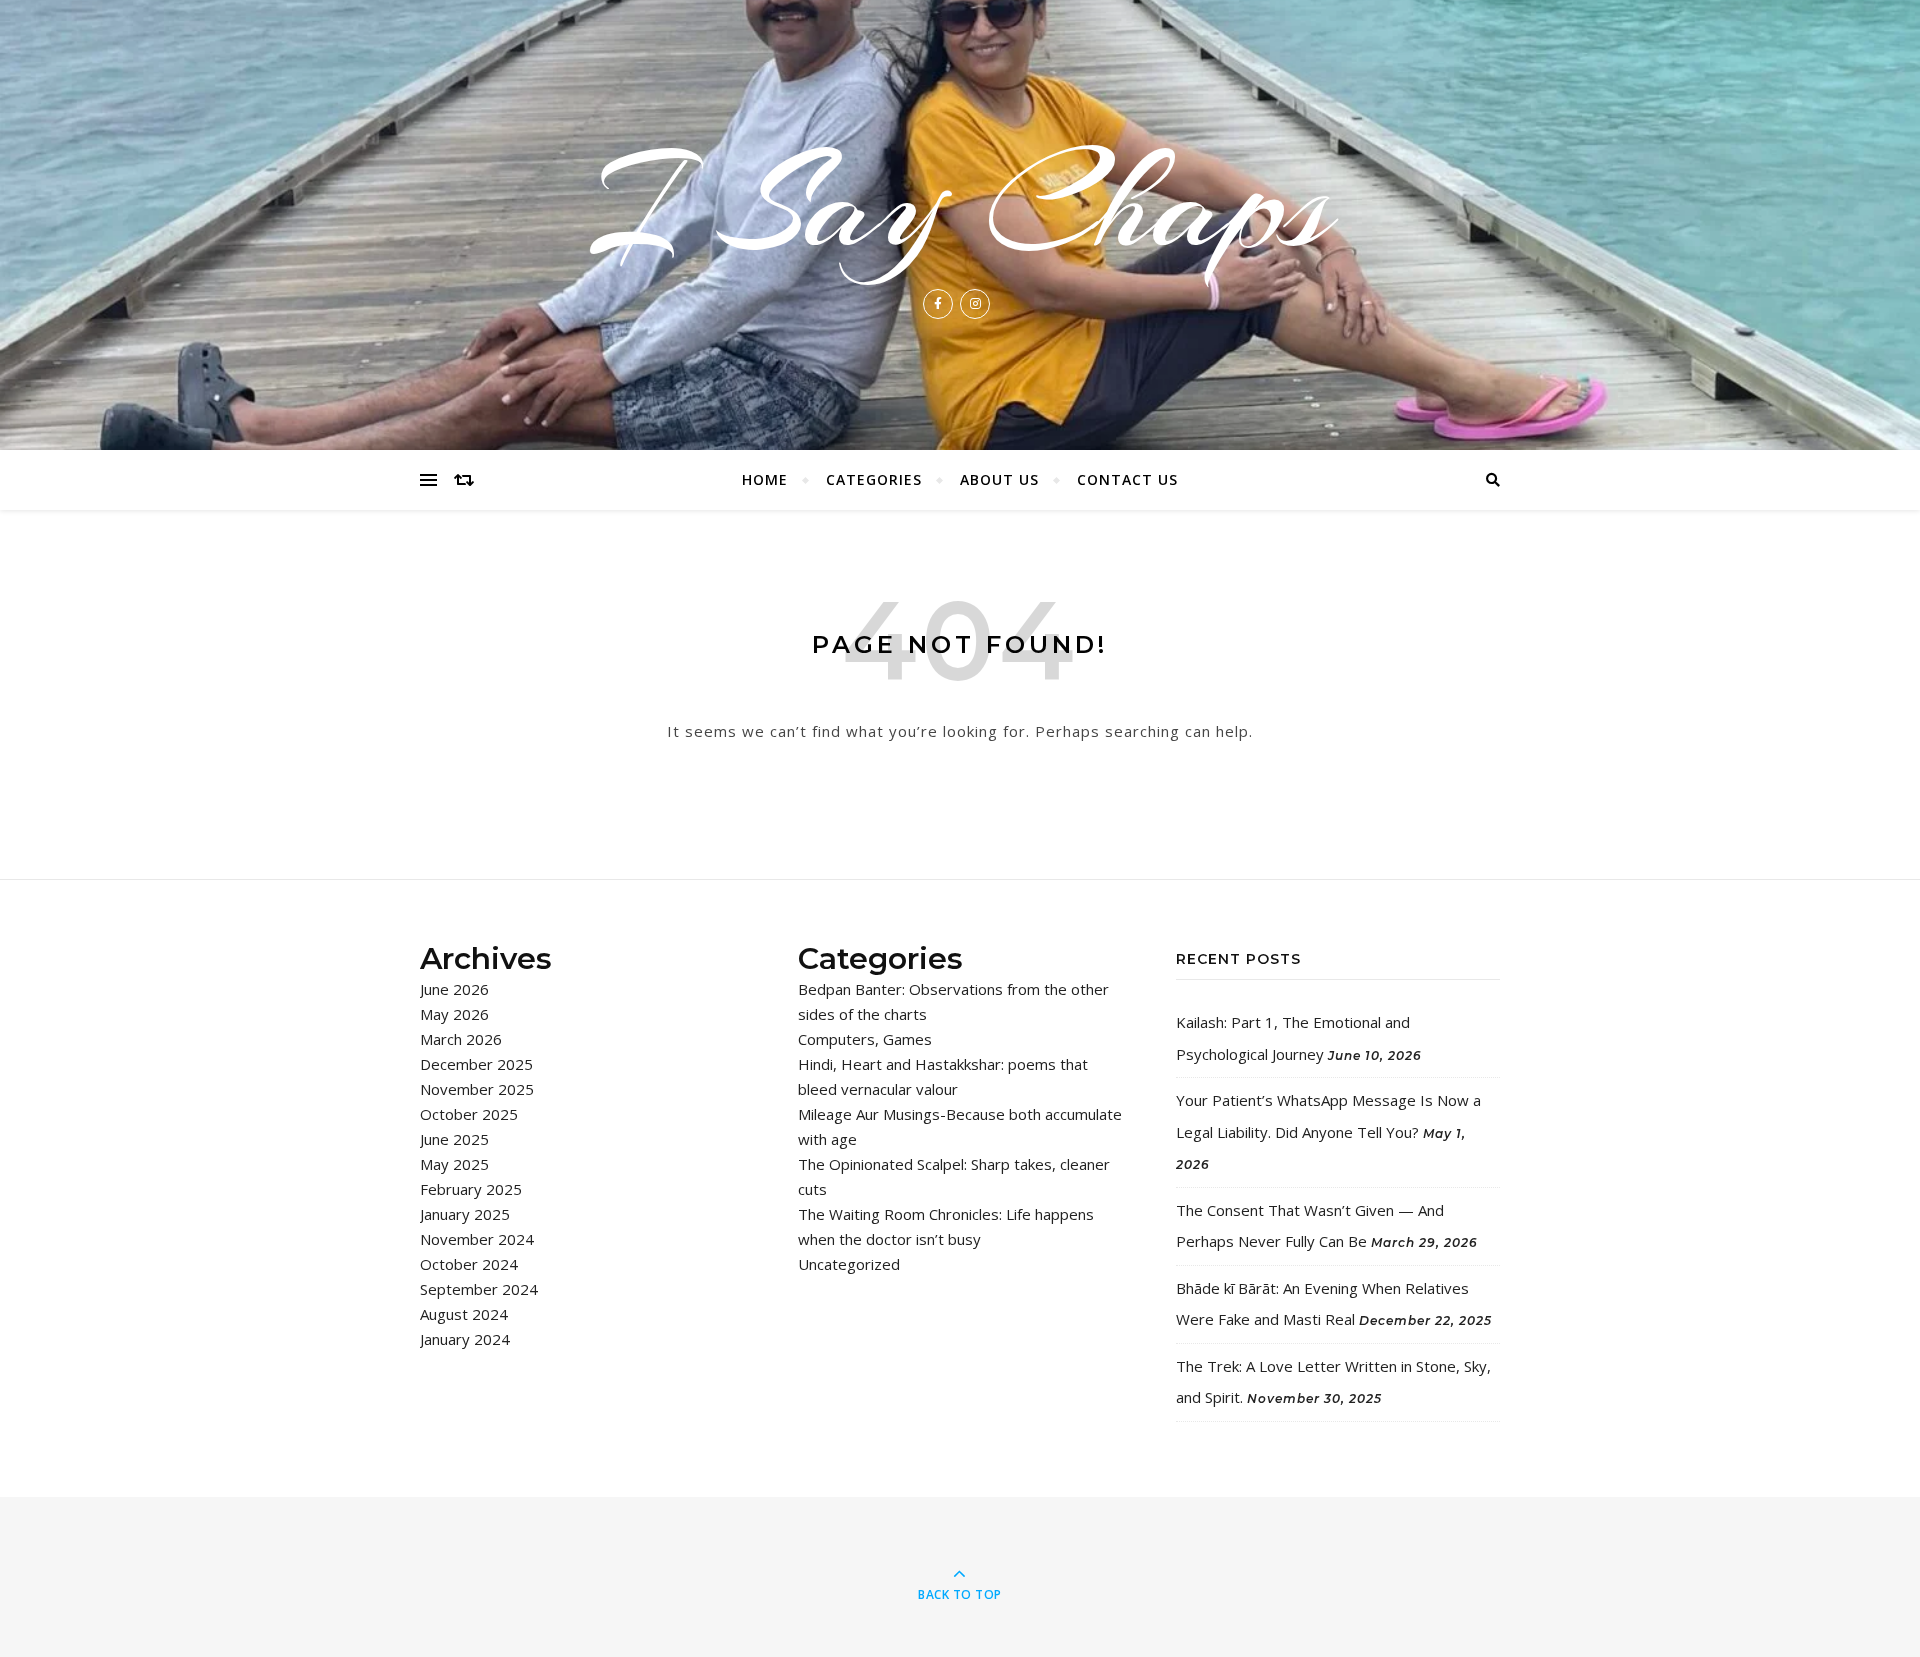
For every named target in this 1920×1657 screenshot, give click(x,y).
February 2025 (471, 1189)
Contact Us (1127, 479)
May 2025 (454, 1164)
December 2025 (476, 1064)
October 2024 (469, 1264)
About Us (999, 479)
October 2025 (469, 1114)
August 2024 (464, 1314)
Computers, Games (865, 1039)
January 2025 (465, 1214)
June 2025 (454, 1139)
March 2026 (461, 1039)
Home (765, 479)
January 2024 (465, 1339)
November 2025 (477, 1089)
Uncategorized (849, 1264)
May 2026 (454, 1014)
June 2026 (454, 989)
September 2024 (479, 1289)
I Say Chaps (960, 204)
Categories (874, 479)
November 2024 (477, 1239)
